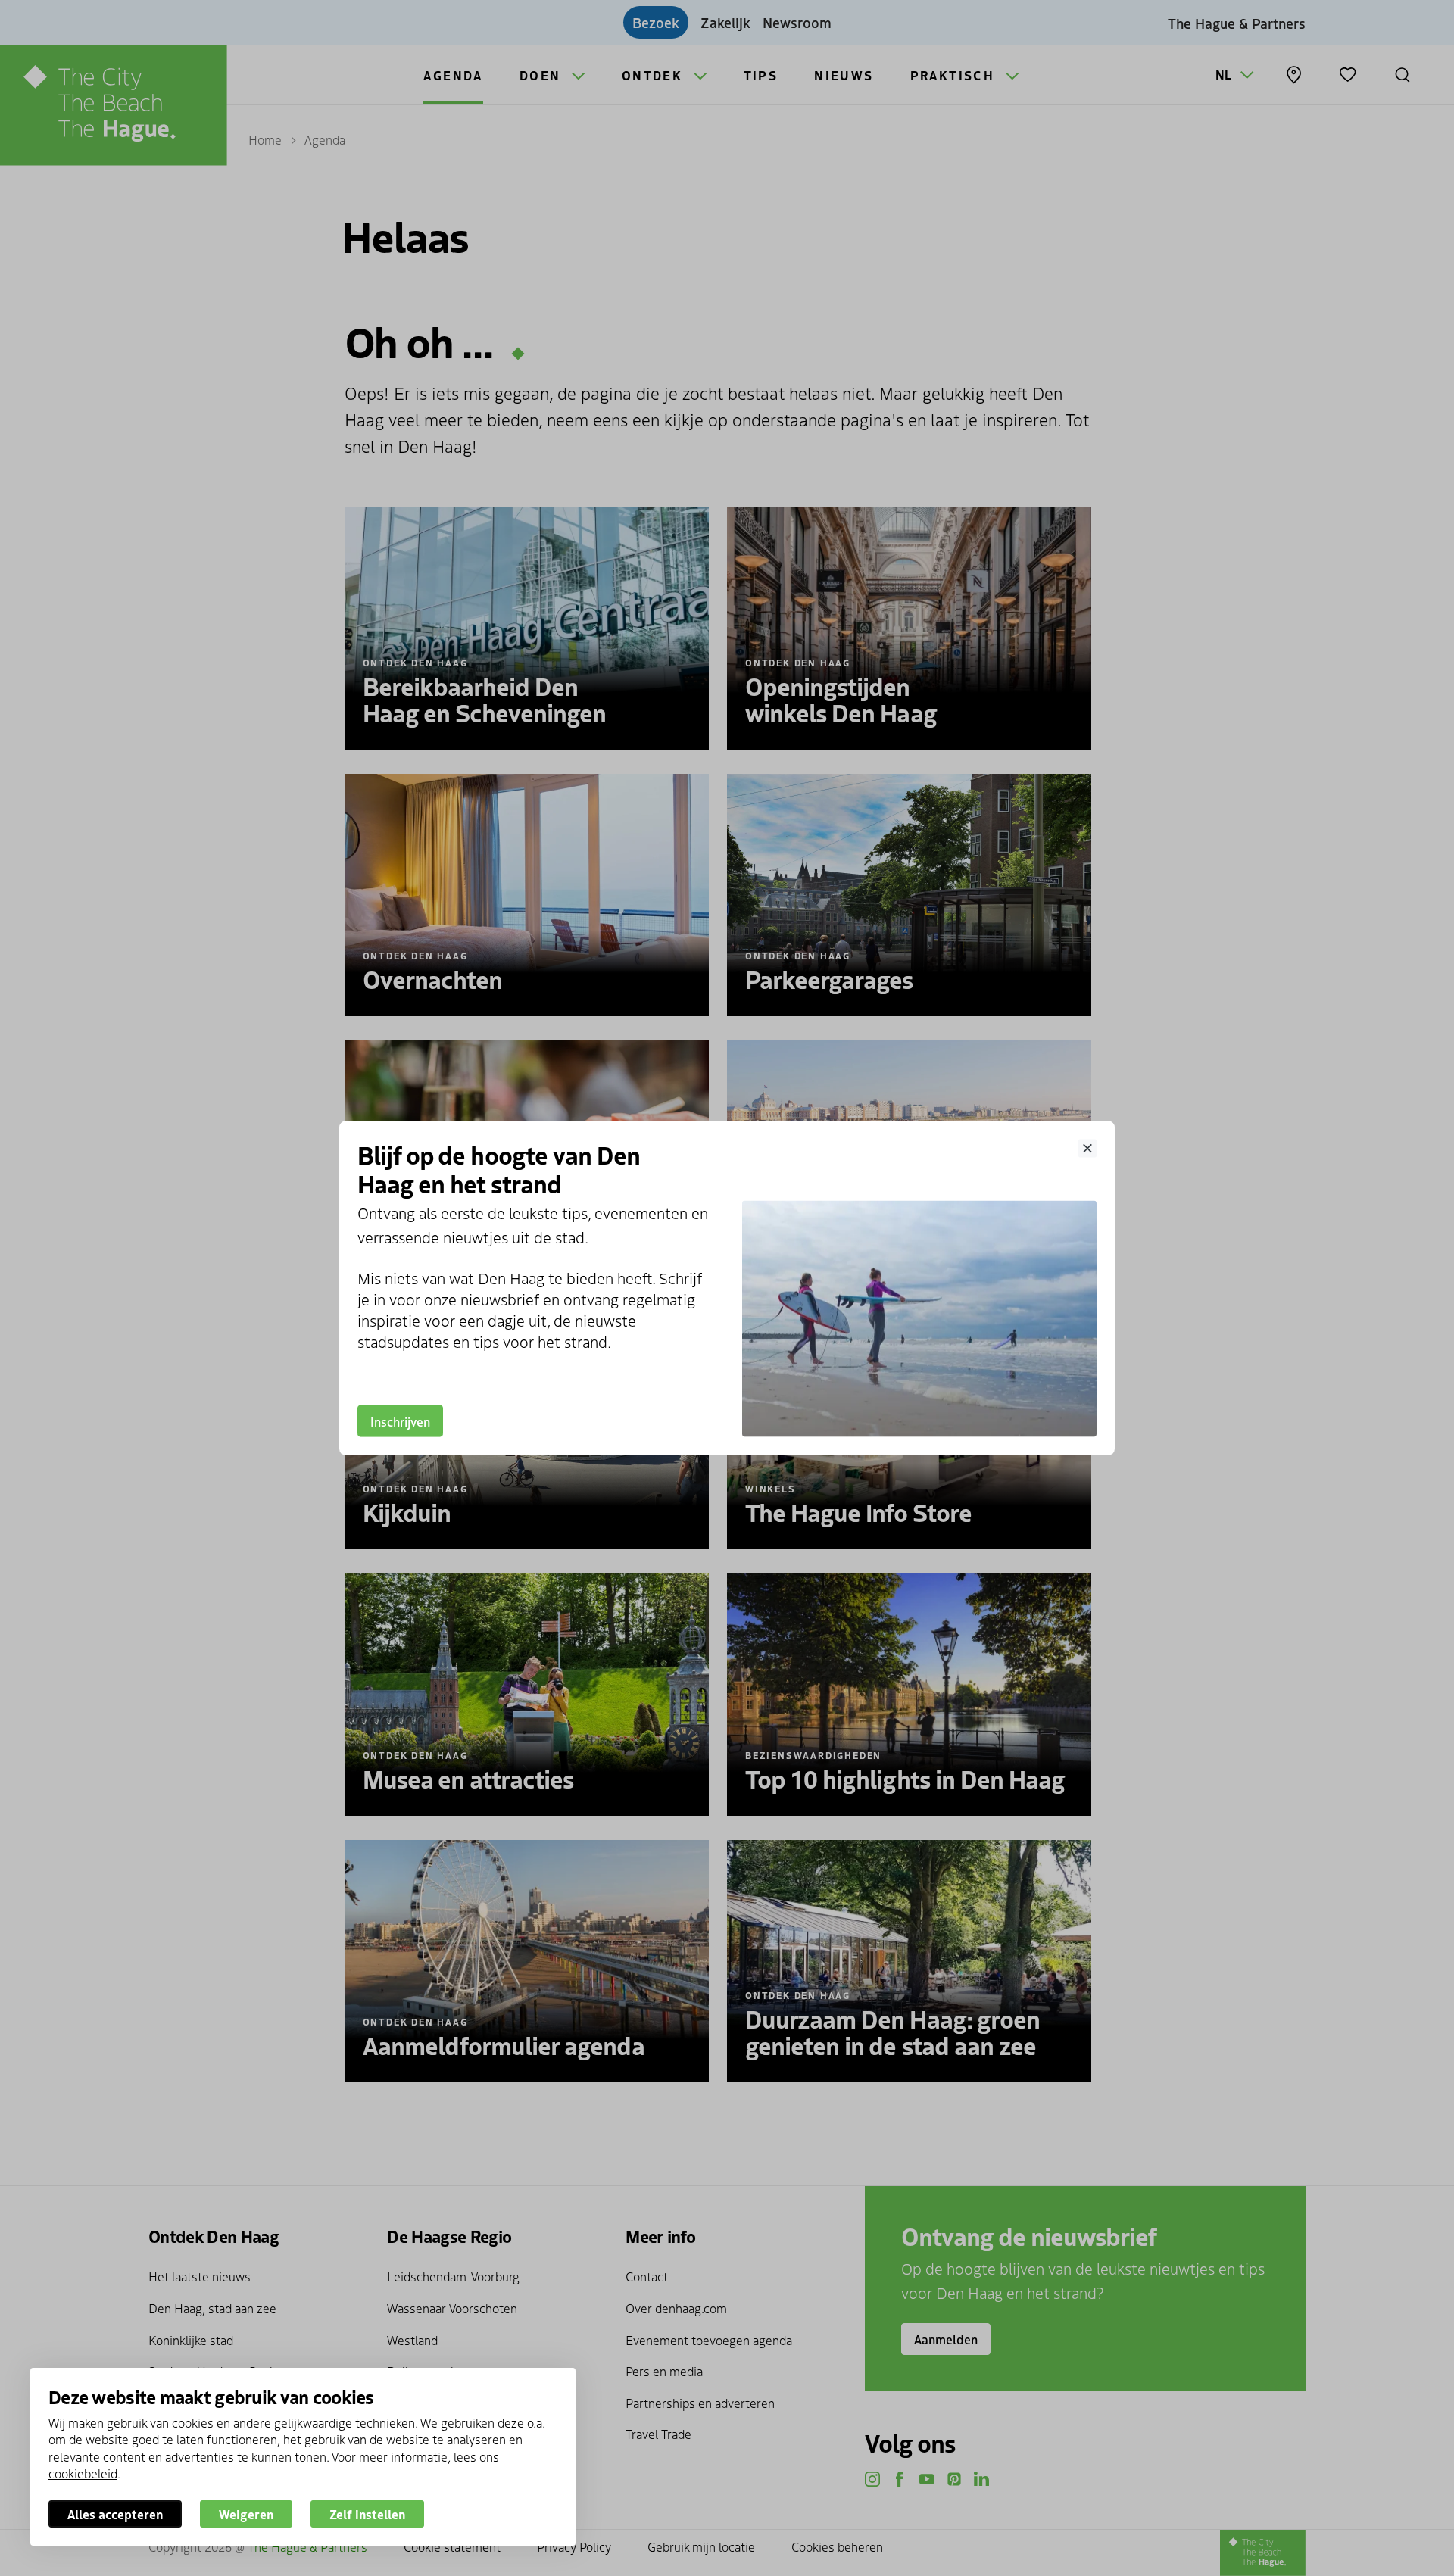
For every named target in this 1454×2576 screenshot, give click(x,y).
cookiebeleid (83, 2473)
